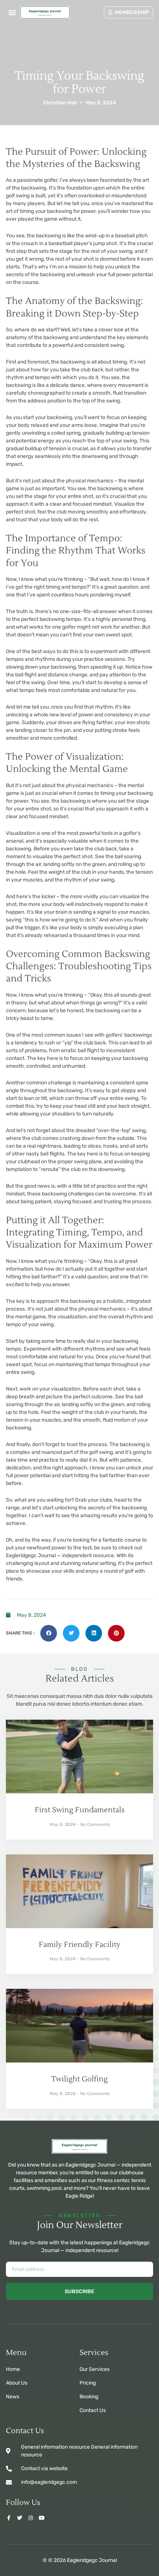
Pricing (88, 2383)
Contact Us (93, 2410)
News (13, 2397)
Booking (89, 2397)
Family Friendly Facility (80, 1945)
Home (13, 2369)
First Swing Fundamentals (80, 1810)
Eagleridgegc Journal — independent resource (60, 1555)
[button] (12, 12)
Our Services (94, 2369)
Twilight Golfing (79, 2079)
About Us (17, 2383)
